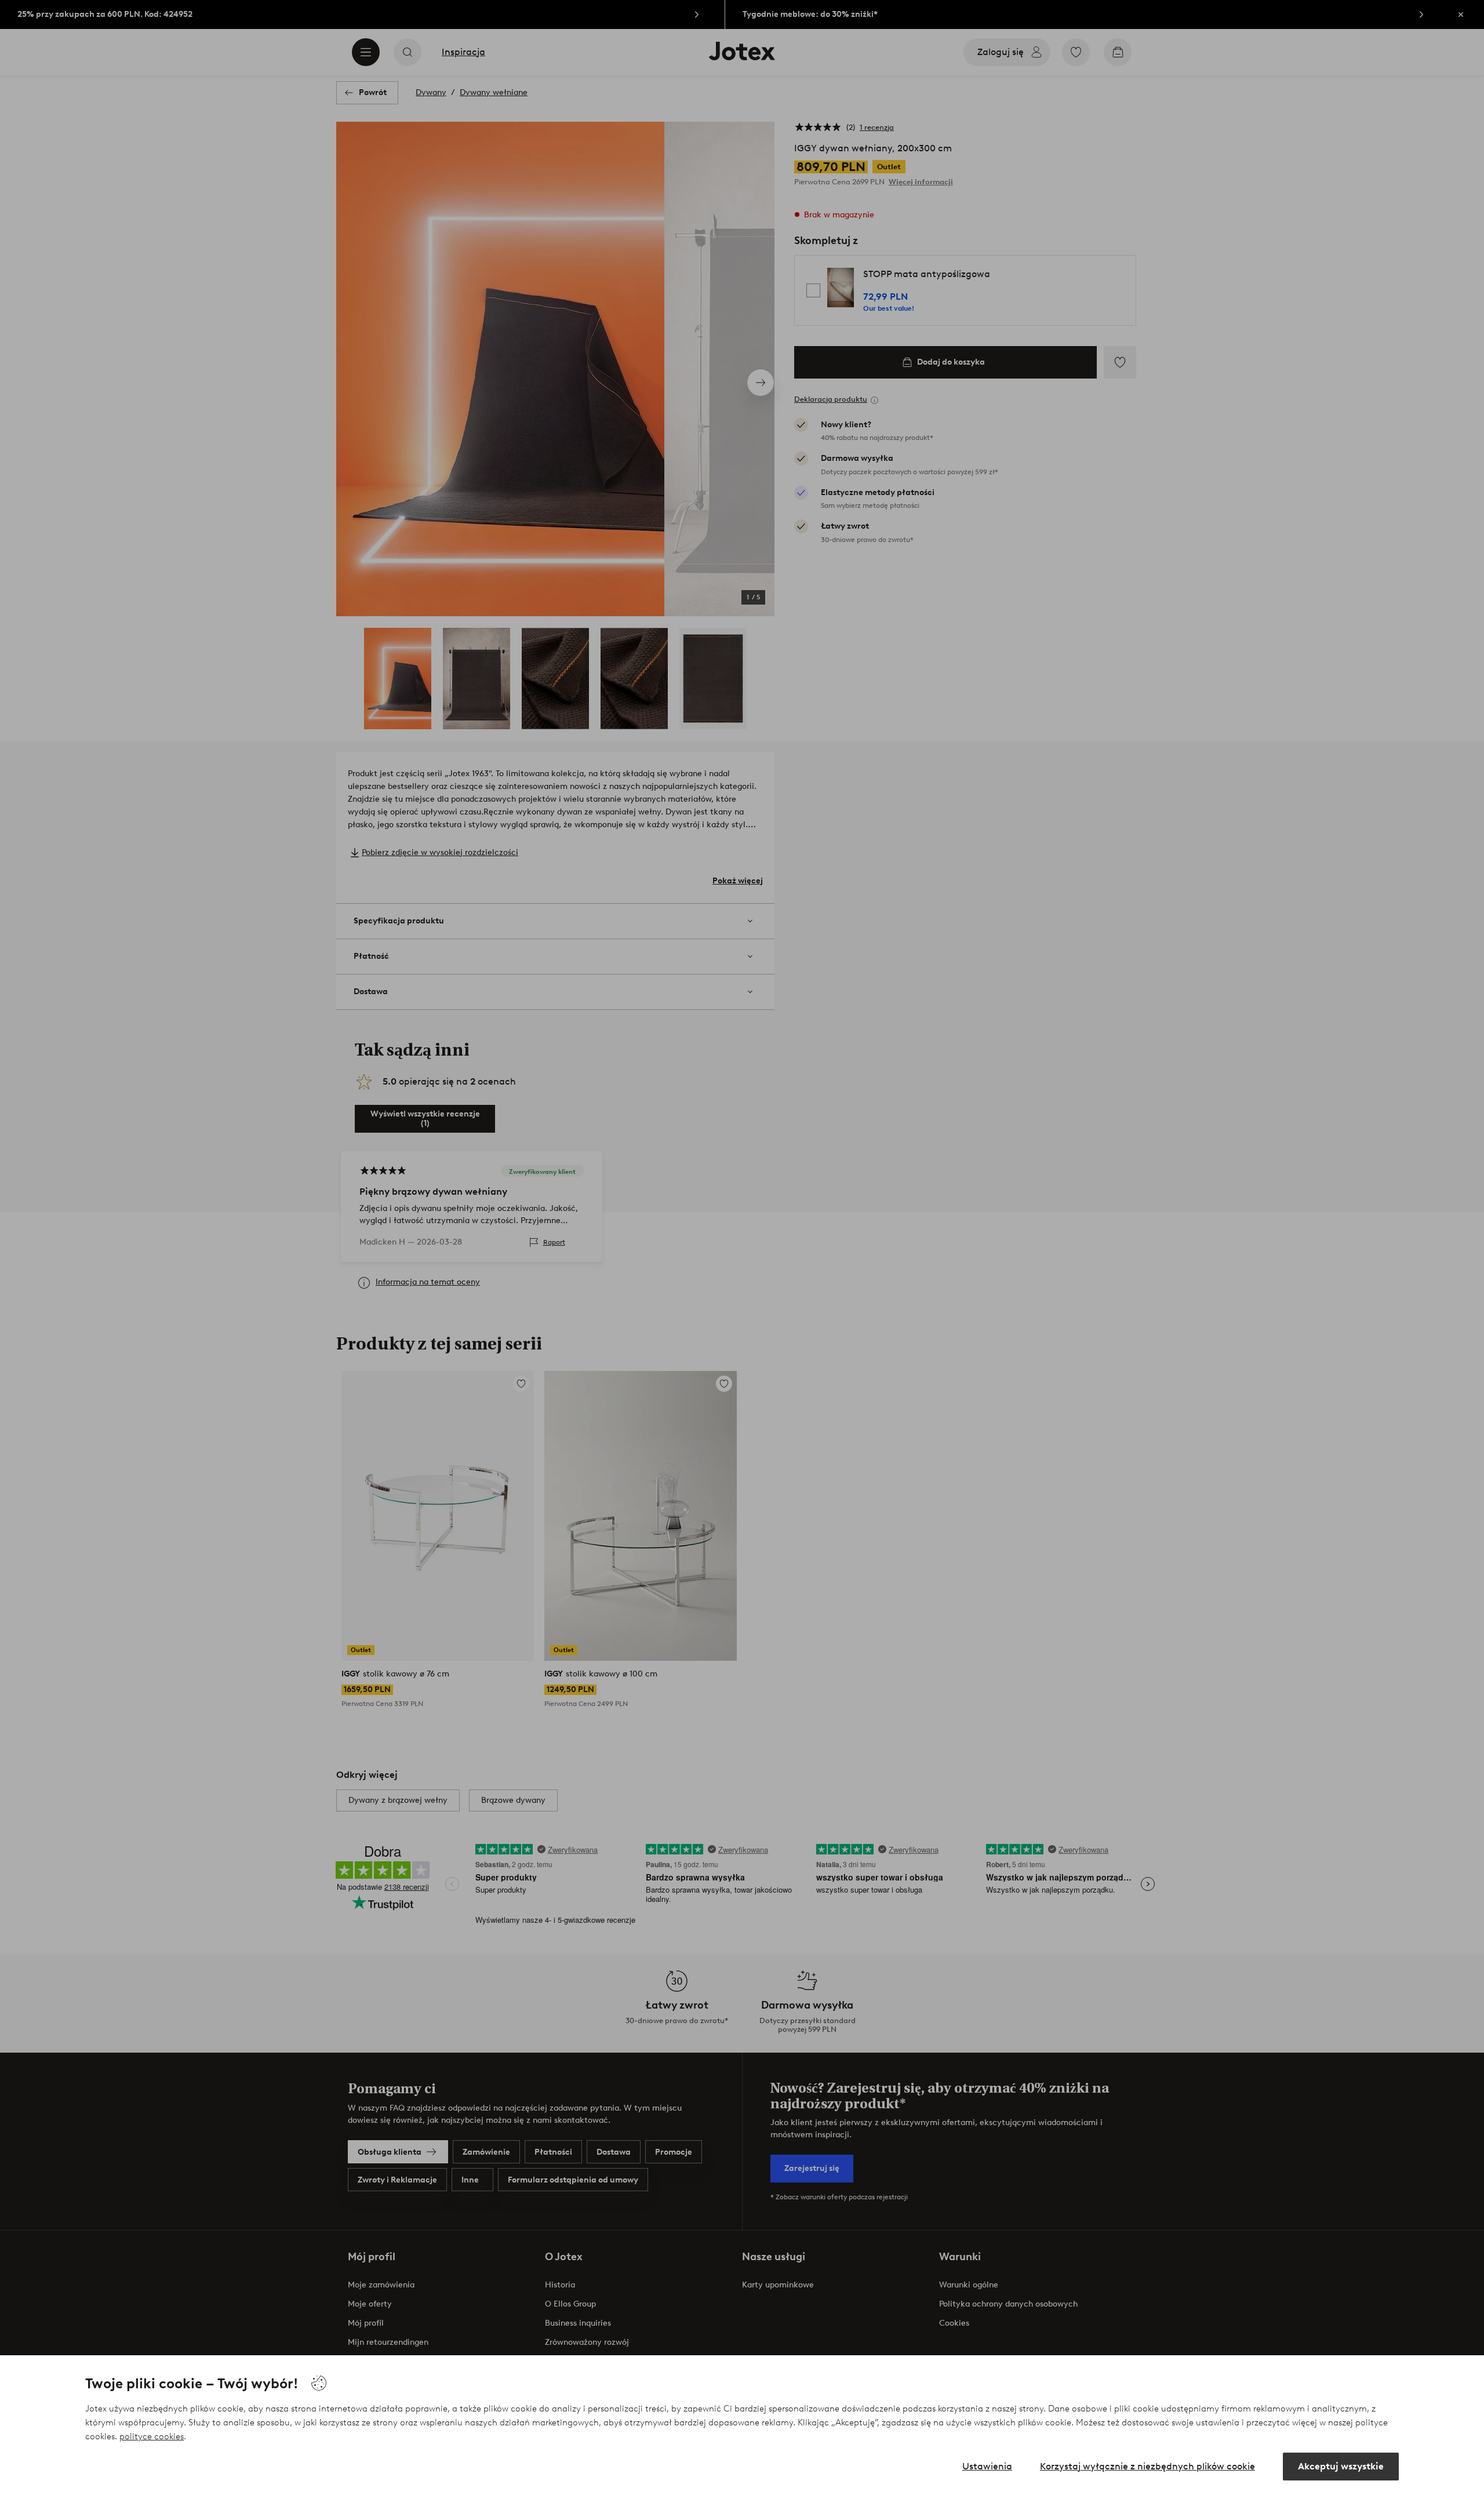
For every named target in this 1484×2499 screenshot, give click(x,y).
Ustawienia (987, 2466)
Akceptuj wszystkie (1341, 2466)
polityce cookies (152, 2436)
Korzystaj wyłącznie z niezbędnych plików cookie (1147, 2466)
